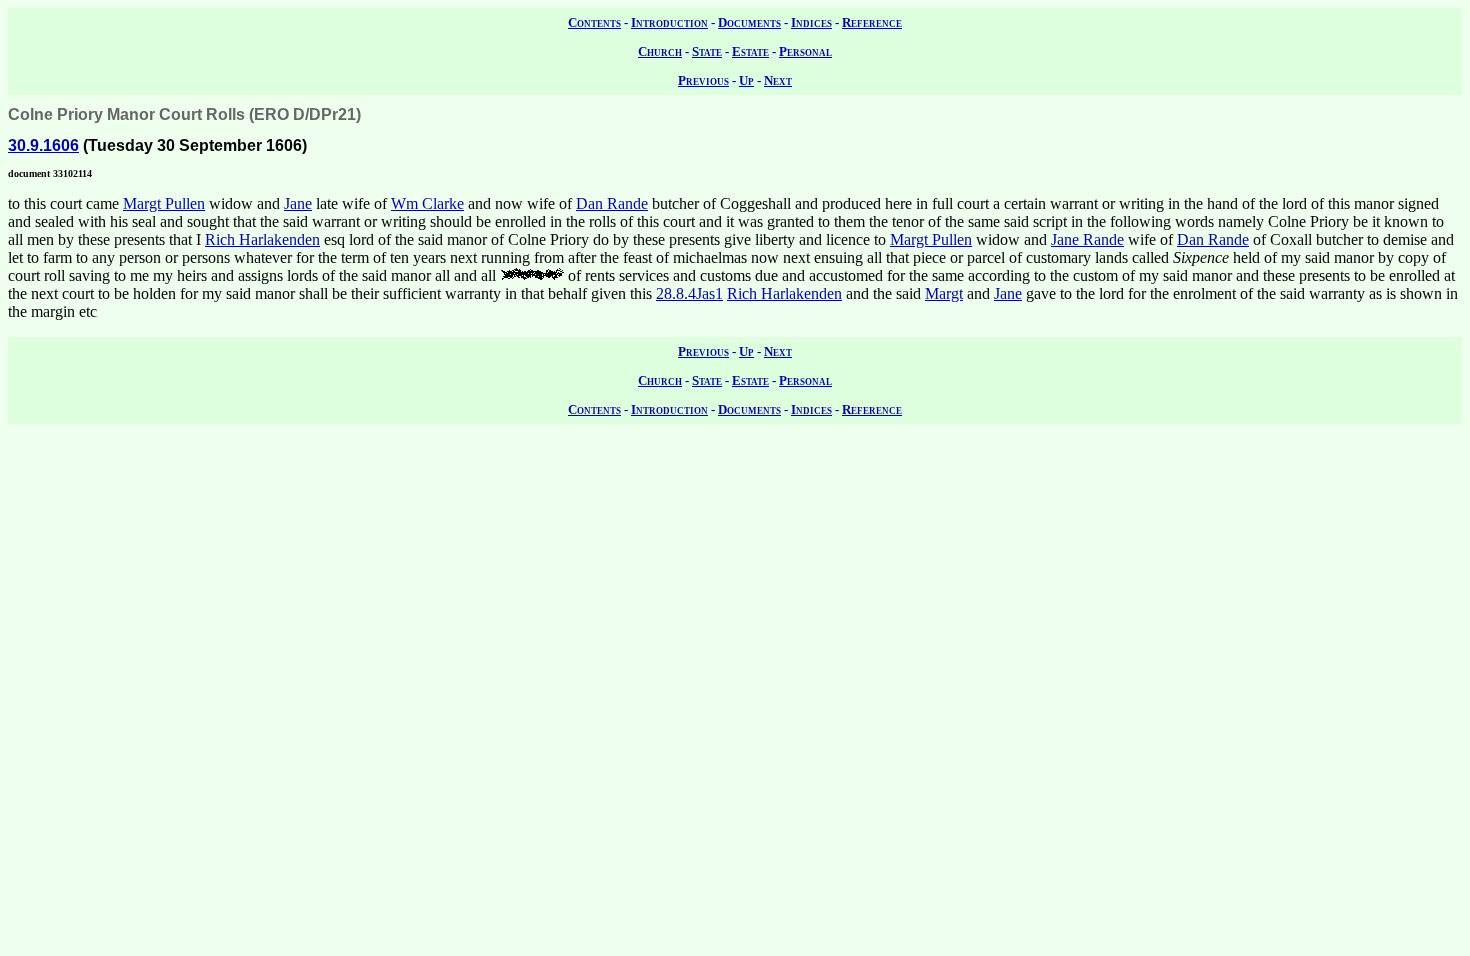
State (707, 51)
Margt (944, 293)
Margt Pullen (164, 203)
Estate (750, 51)
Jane (298, 203)
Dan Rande (612, 203)
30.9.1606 (43, 145)
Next (778, 80)
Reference (872, 22)
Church (660, 51)
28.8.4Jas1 (689, 293)
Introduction (669, 22)
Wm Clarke (427, 203)
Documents (749, 22)
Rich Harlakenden (262, 239)
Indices (811, 22)
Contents (594, 22)
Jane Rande (1087, 239)
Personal (805, 51)
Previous (703, 80)
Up (746, 80)
